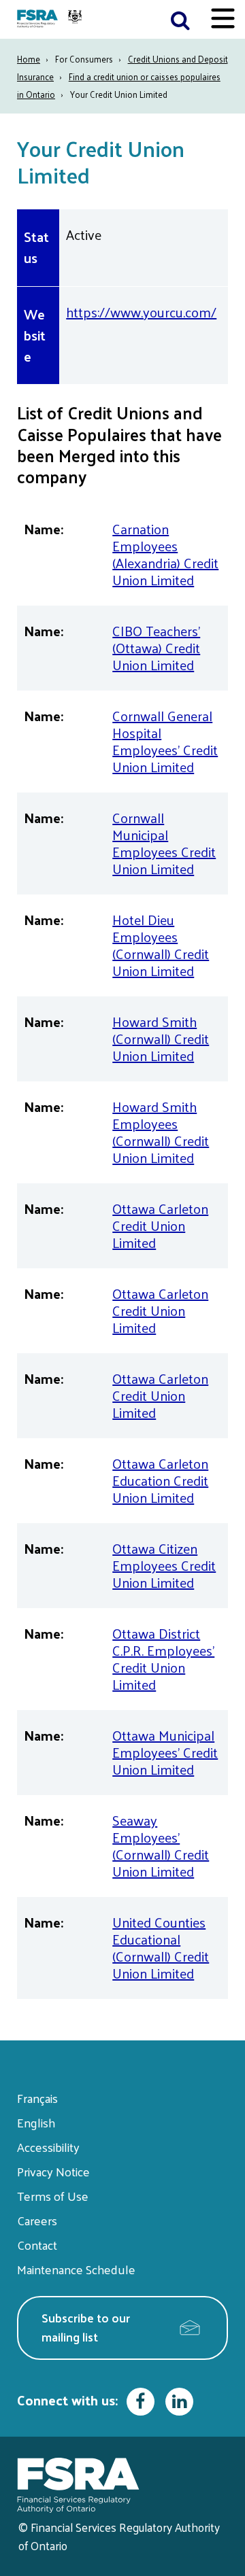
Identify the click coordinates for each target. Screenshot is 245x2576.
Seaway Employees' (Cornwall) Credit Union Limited (161, 1846)
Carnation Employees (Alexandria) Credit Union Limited (165, 554)
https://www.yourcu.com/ (141, 312)
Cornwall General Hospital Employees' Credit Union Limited (165, 741)
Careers (37, 2220)
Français (37, 2098)
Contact (37, 2245)
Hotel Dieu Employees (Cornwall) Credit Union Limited (161, 945)
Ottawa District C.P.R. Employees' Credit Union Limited (163, 1659)
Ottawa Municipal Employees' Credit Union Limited (165, 1752)
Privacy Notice (53, 2171)
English (36, 2122)
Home (29, 59)
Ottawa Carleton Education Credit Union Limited (160, 1480)
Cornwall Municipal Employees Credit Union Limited (164, 843)
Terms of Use (53, 2196)
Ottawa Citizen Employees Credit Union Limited (164, 1565)
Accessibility (48, 2147)
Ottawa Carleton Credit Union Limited (160, 1225)
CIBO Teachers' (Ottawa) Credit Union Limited (156, 648)
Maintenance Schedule (76, 2269)
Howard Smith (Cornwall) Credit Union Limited (161, 1039)
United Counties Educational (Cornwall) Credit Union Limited (161, 1948)
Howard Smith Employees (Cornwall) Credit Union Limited (161, 1132)
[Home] (51, 19)
